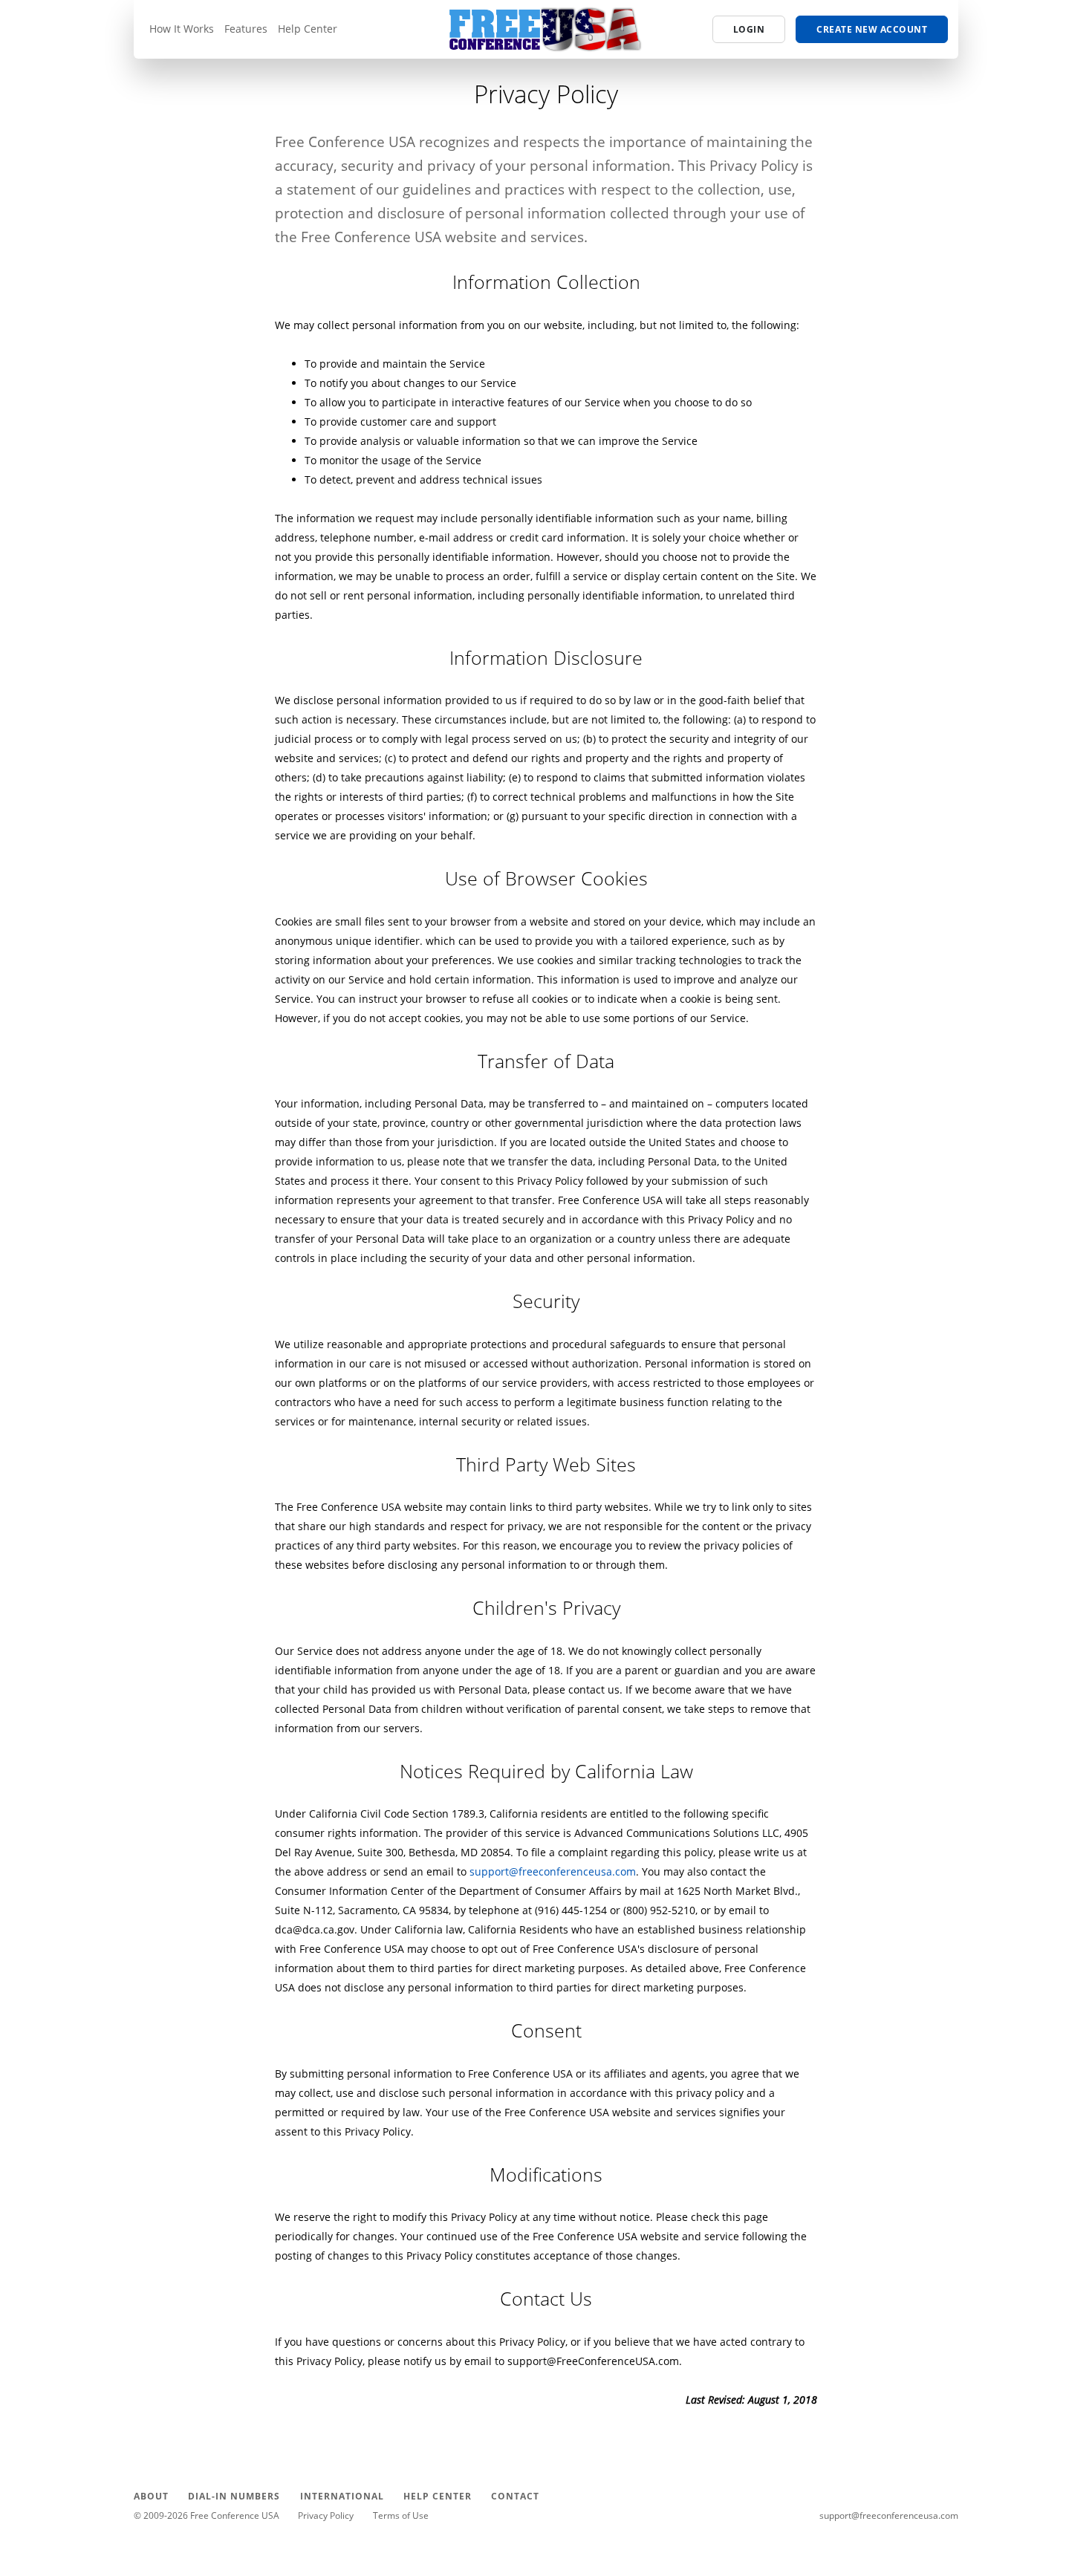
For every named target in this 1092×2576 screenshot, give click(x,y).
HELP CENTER (438, 2496)
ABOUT (151, 2496)
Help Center (308, 29)
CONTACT (515, 2496)
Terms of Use (401, 2515)
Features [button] (246, 29)
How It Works (182, 29)
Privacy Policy (326, 2515)
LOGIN (749, 29)
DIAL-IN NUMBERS (234, 2496)
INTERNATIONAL (342, 2496)
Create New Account (872, 29)
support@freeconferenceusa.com (553, 1871)
